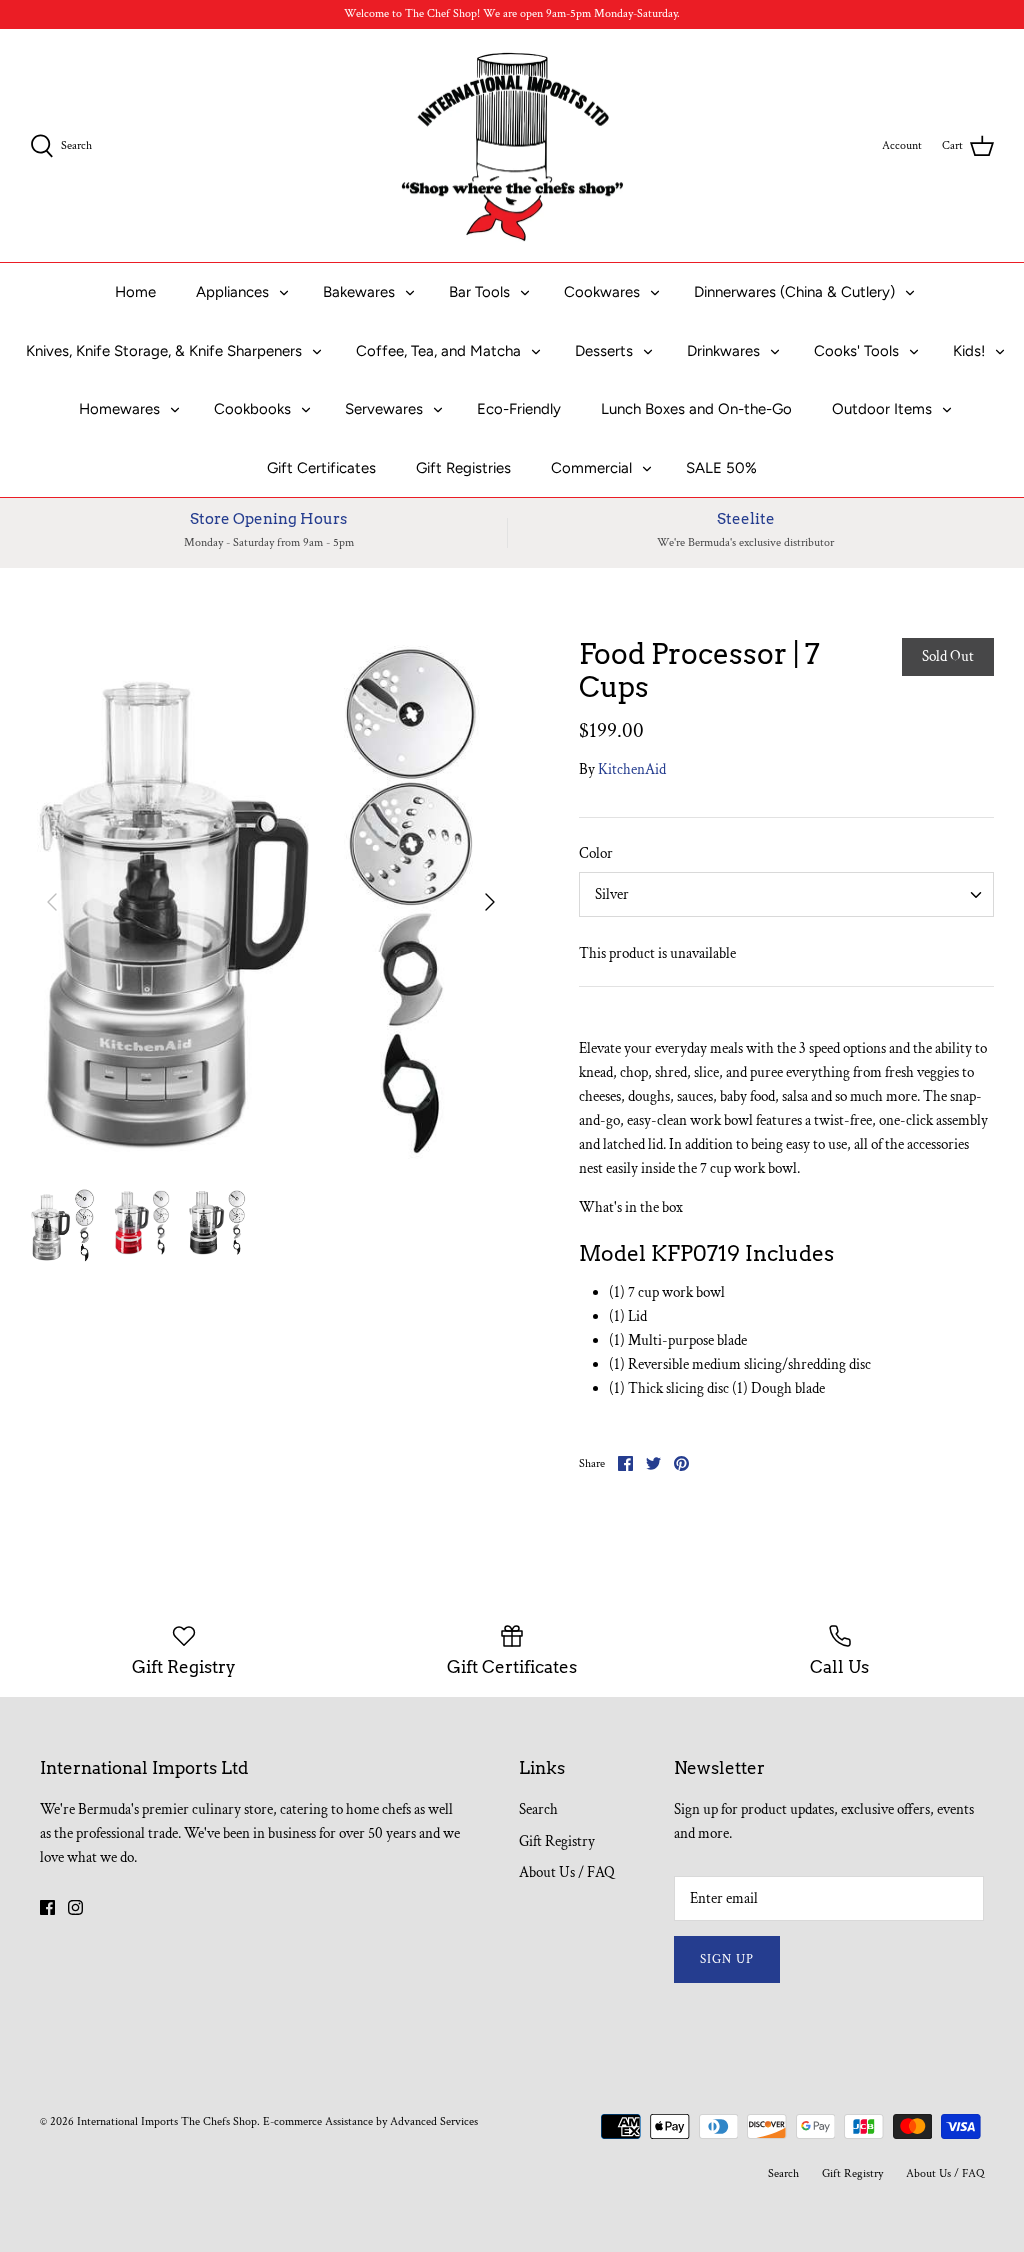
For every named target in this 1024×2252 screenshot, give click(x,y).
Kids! (969, 351)
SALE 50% (721, 468)
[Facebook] (47, 1907)
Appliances (232, 292)
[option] (271, 902)
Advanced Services (434, 2121)
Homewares (119, 409)
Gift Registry (557, 1841)
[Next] (490, 902)
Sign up (727, 1959)
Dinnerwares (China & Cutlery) (794, 292)
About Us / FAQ (567, 1872)
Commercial (591, 468)
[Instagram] (75, 1907)
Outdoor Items (882, 409)
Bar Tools (479, 292)
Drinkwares (723, 351)
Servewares (384, 409)
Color (596, 853)
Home (135, 292)
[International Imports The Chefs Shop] (512, 146)
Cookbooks (252, 409)
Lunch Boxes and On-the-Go (696, 409)
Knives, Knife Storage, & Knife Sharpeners (164, 351)
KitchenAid (632, 769)
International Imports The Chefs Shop (167, 2121)
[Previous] (52, 902)
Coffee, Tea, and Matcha (438, 351)
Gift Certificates (321, 468)
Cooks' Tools (856, 351)
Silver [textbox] (612, 894)
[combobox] (786, 894)
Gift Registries (463, 468)
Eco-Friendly (519, 409)
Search (538, 1809)
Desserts (604, 351)
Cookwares (602, 292)
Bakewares (359, 292)
